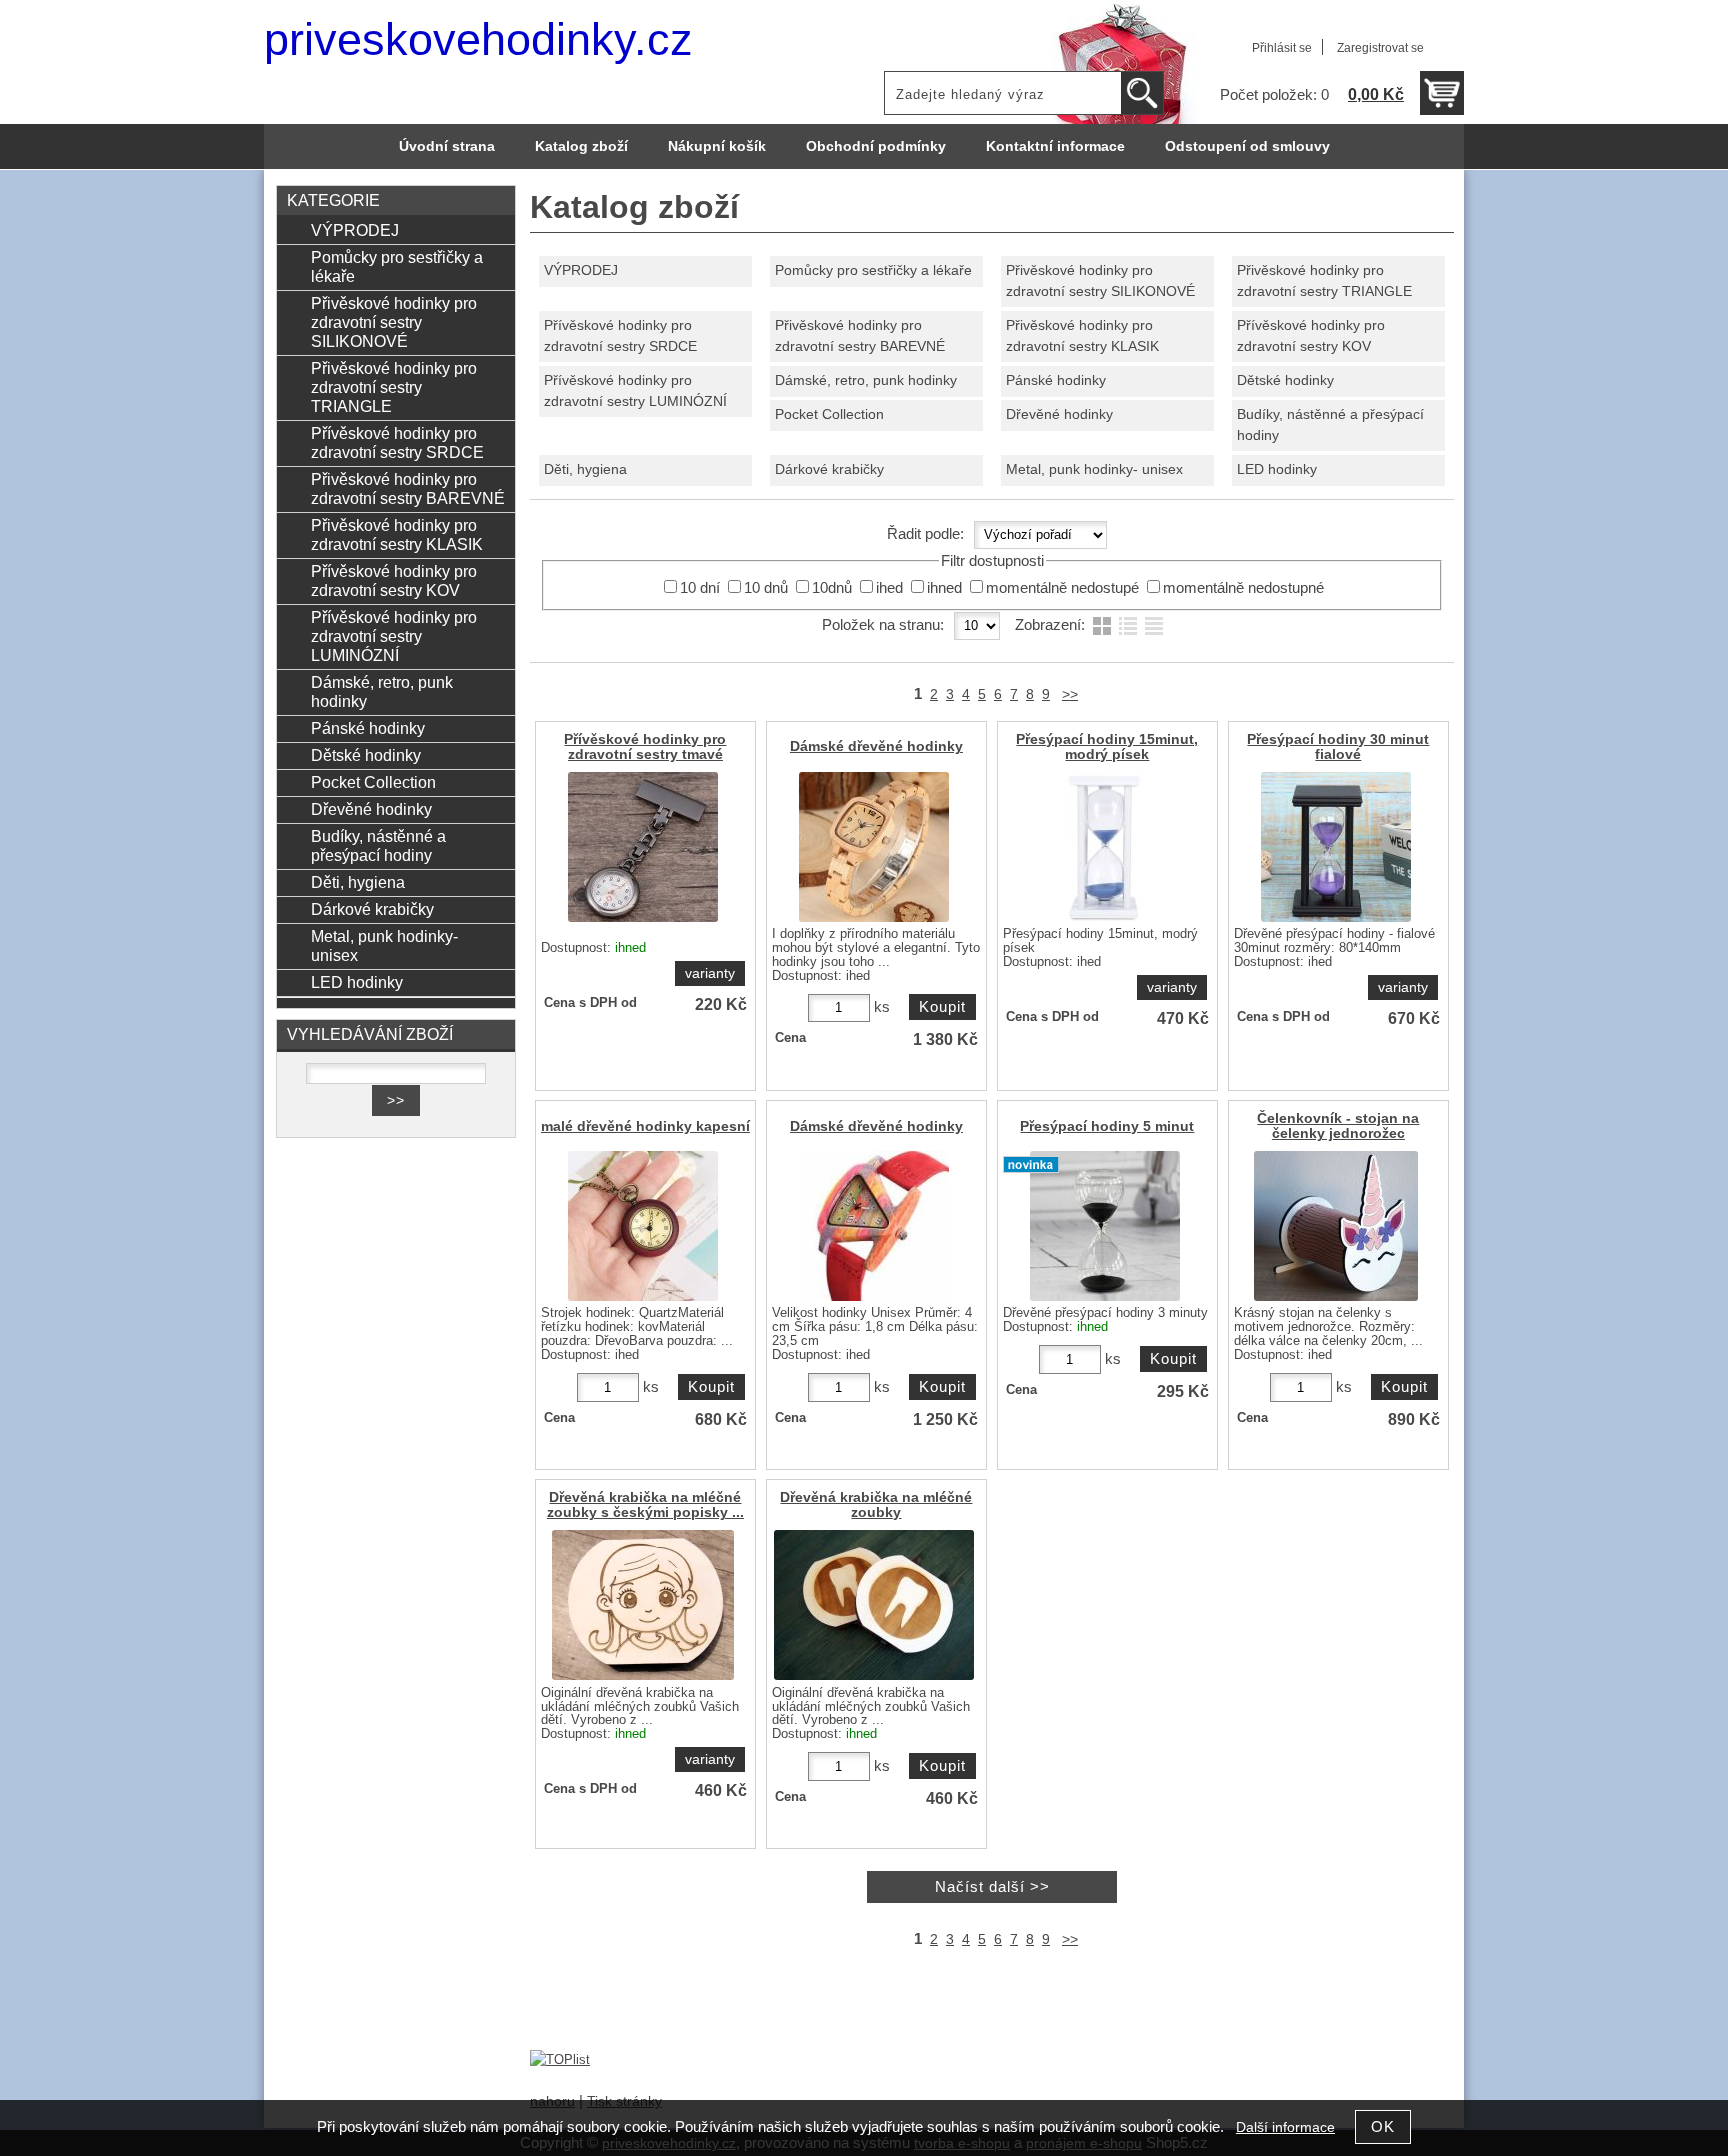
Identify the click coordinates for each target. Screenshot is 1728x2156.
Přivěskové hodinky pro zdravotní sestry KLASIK (1082, 336)
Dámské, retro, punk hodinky (866, 380)
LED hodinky (1277, 469)
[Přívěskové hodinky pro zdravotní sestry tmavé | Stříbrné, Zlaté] (643, 847)
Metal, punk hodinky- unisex (1094, 469)
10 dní (700, 588)
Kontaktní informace (1055, 146)
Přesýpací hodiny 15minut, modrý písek (1107, 747)
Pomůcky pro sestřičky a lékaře (873, 270)
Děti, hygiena (585, 469)
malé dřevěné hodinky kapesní (645, 1126)
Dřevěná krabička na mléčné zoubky (876, 1505)
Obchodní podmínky (876, 146)
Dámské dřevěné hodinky (876, 746)
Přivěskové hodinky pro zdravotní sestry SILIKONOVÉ (1100, 281)
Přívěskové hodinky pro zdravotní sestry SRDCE (620, 336)
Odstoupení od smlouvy (1247, 146)
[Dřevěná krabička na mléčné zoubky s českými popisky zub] (874, 1605)
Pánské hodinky (1056, 380)
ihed (889, 588)
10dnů (832, 588)
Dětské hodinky (1285, 380)
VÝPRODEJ (581, 270)
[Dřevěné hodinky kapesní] (643, 1226)
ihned (944, 588)
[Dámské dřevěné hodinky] (874, 847)
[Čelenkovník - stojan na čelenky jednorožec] (1336, 1226)
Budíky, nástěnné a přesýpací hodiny (1330, 425)
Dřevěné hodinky (1059, 414)
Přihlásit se (1282, 48)
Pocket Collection (829, 414)
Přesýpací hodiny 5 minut (1107, 1126)
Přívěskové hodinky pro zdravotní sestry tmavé (645, 747)
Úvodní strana (447, 146)
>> (1070, 694)
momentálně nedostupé (1062, 588)
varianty (710, 973)
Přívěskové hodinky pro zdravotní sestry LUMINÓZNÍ (635, 391)
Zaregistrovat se (1380, 48)
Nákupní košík (717, 146)
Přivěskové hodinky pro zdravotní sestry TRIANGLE (1324, 281)
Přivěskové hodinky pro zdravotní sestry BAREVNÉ (860, 336)
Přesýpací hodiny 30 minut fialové (1338, 747)
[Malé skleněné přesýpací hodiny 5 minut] (1105, 1226)
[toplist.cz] (560, 2059)
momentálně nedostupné (1243, 588)
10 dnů (766, 588)
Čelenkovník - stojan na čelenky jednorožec (1338, 1126)
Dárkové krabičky (829, 469)
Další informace (1285, 2127)
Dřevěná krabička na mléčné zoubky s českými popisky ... (645, 1505)
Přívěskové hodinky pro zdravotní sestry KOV (1311, 336)
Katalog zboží (581, 146)
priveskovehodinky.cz (478, 39)
